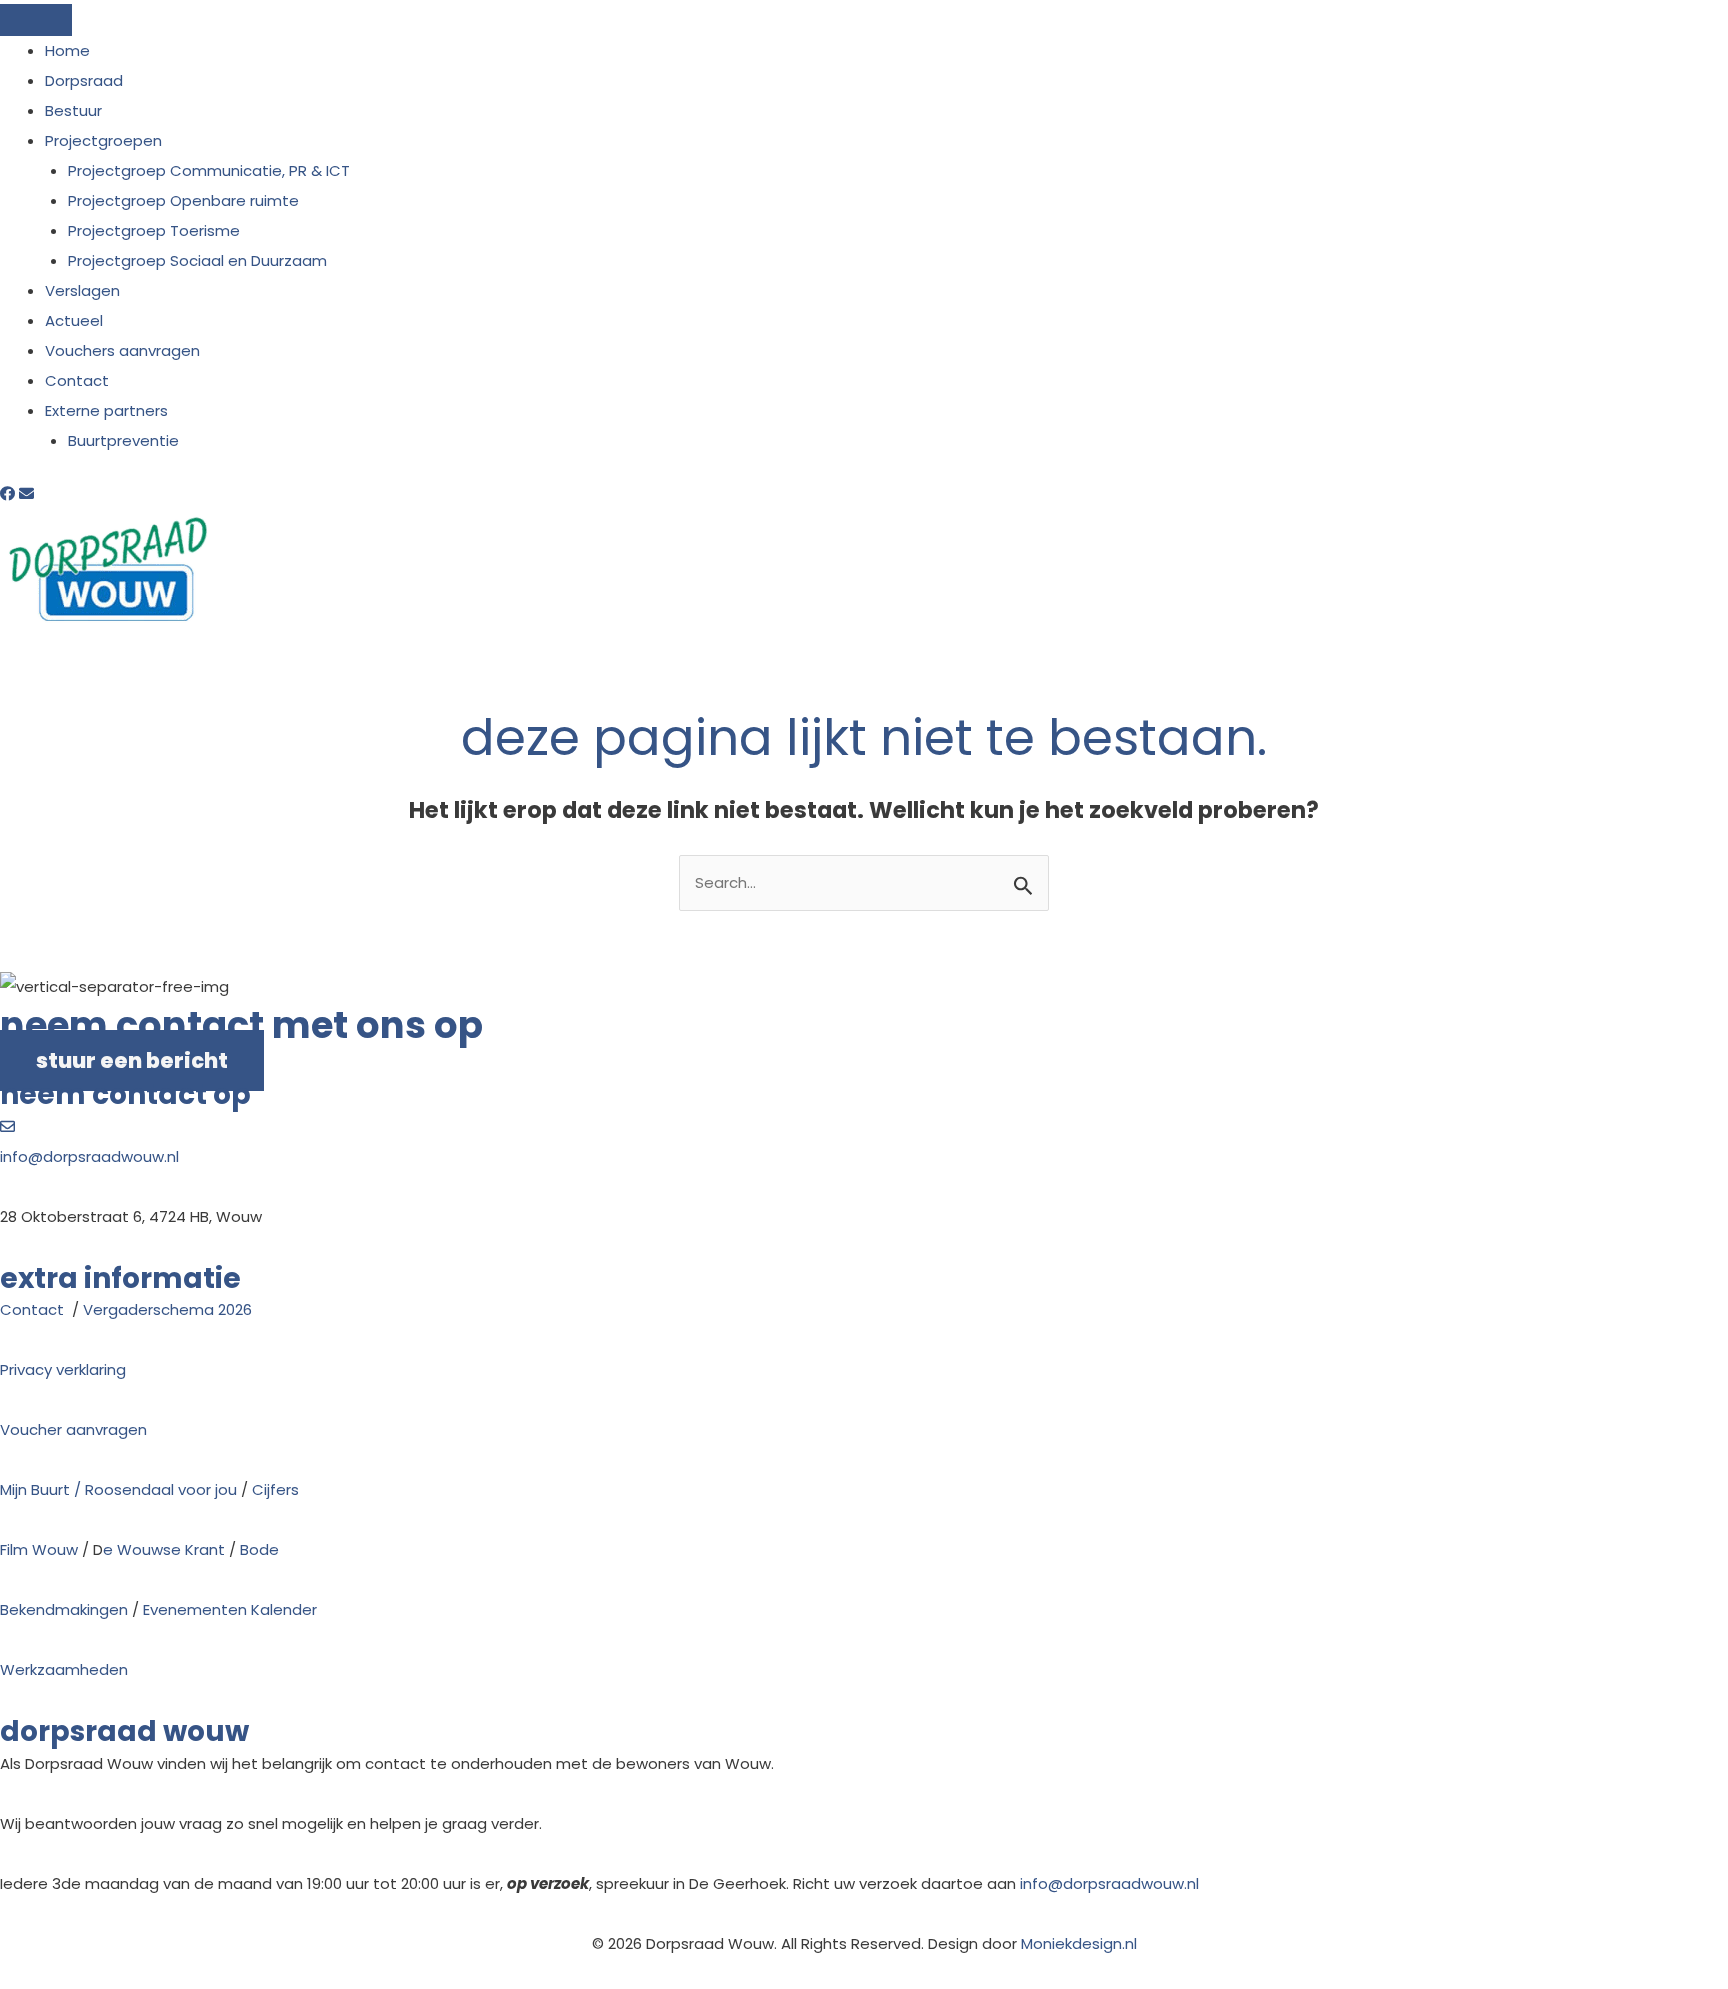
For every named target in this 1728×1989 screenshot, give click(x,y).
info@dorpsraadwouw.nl (89, 1156)
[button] (9, 493)
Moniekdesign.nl (1079, 1943)
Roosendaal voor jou (161, 1489)
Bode (259, 1549)
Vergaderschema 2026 (167, 1309)
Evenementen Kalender (230, 1609)
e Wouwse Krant (164, 1549)
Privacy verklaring (63, 1369)
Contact (34, 1309)
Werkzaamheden (64, 1669)
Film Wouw (39, 1549)
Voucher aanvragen (73, 1429)
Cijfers (275, 1489)
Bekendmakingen (64, 1609)
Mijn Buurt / (42, 1489)
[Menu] (36, 20)
